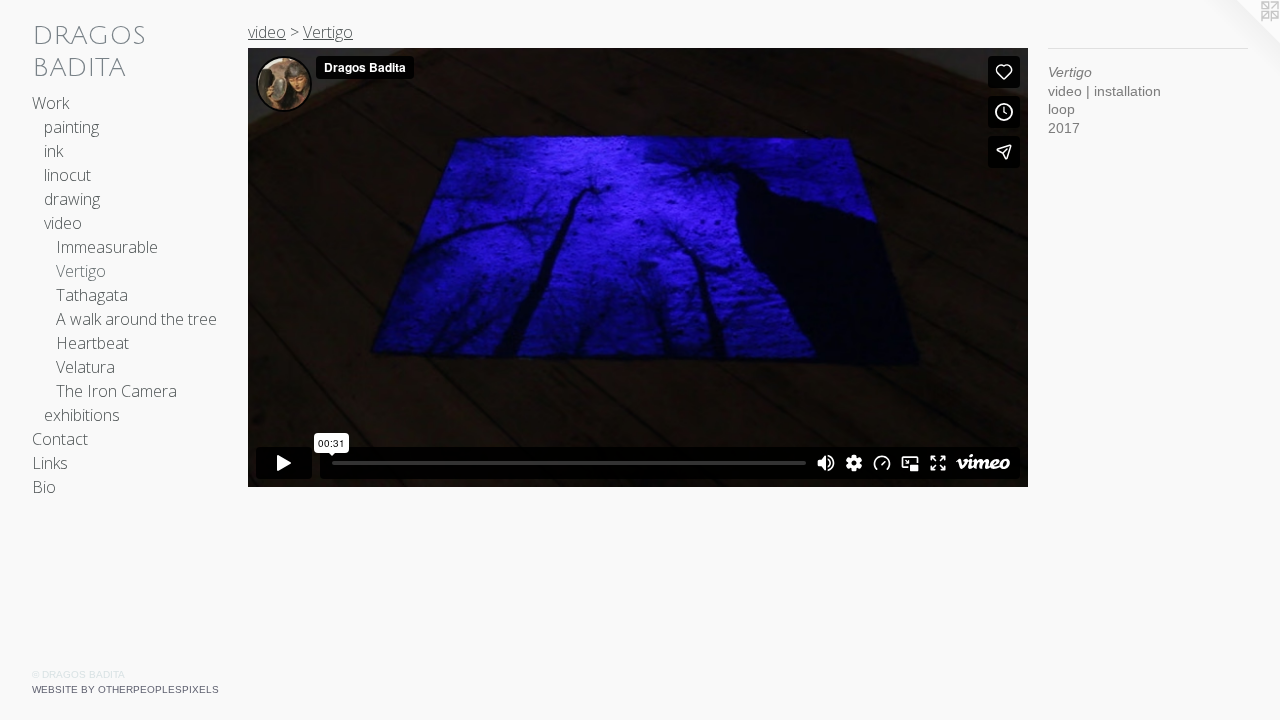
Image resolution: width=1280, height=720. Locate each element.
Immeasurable (107, 247)
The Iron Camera (116, 391)
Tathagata (92, 295)
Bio (44, 487)
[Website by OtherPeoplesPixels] (1240, 40)
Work (50, 103)
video (63, 223)
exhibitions (82, 415)
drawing (72, 199)
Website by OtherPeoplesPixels (125, 689)
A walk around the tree (136, 319)
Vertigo (81, 271)
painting (71, 127)
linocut (67, 175)
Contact (60, 439)
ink (53, 151)
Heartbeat (92, 343)
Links (50, 463)
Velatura (85, 367)
